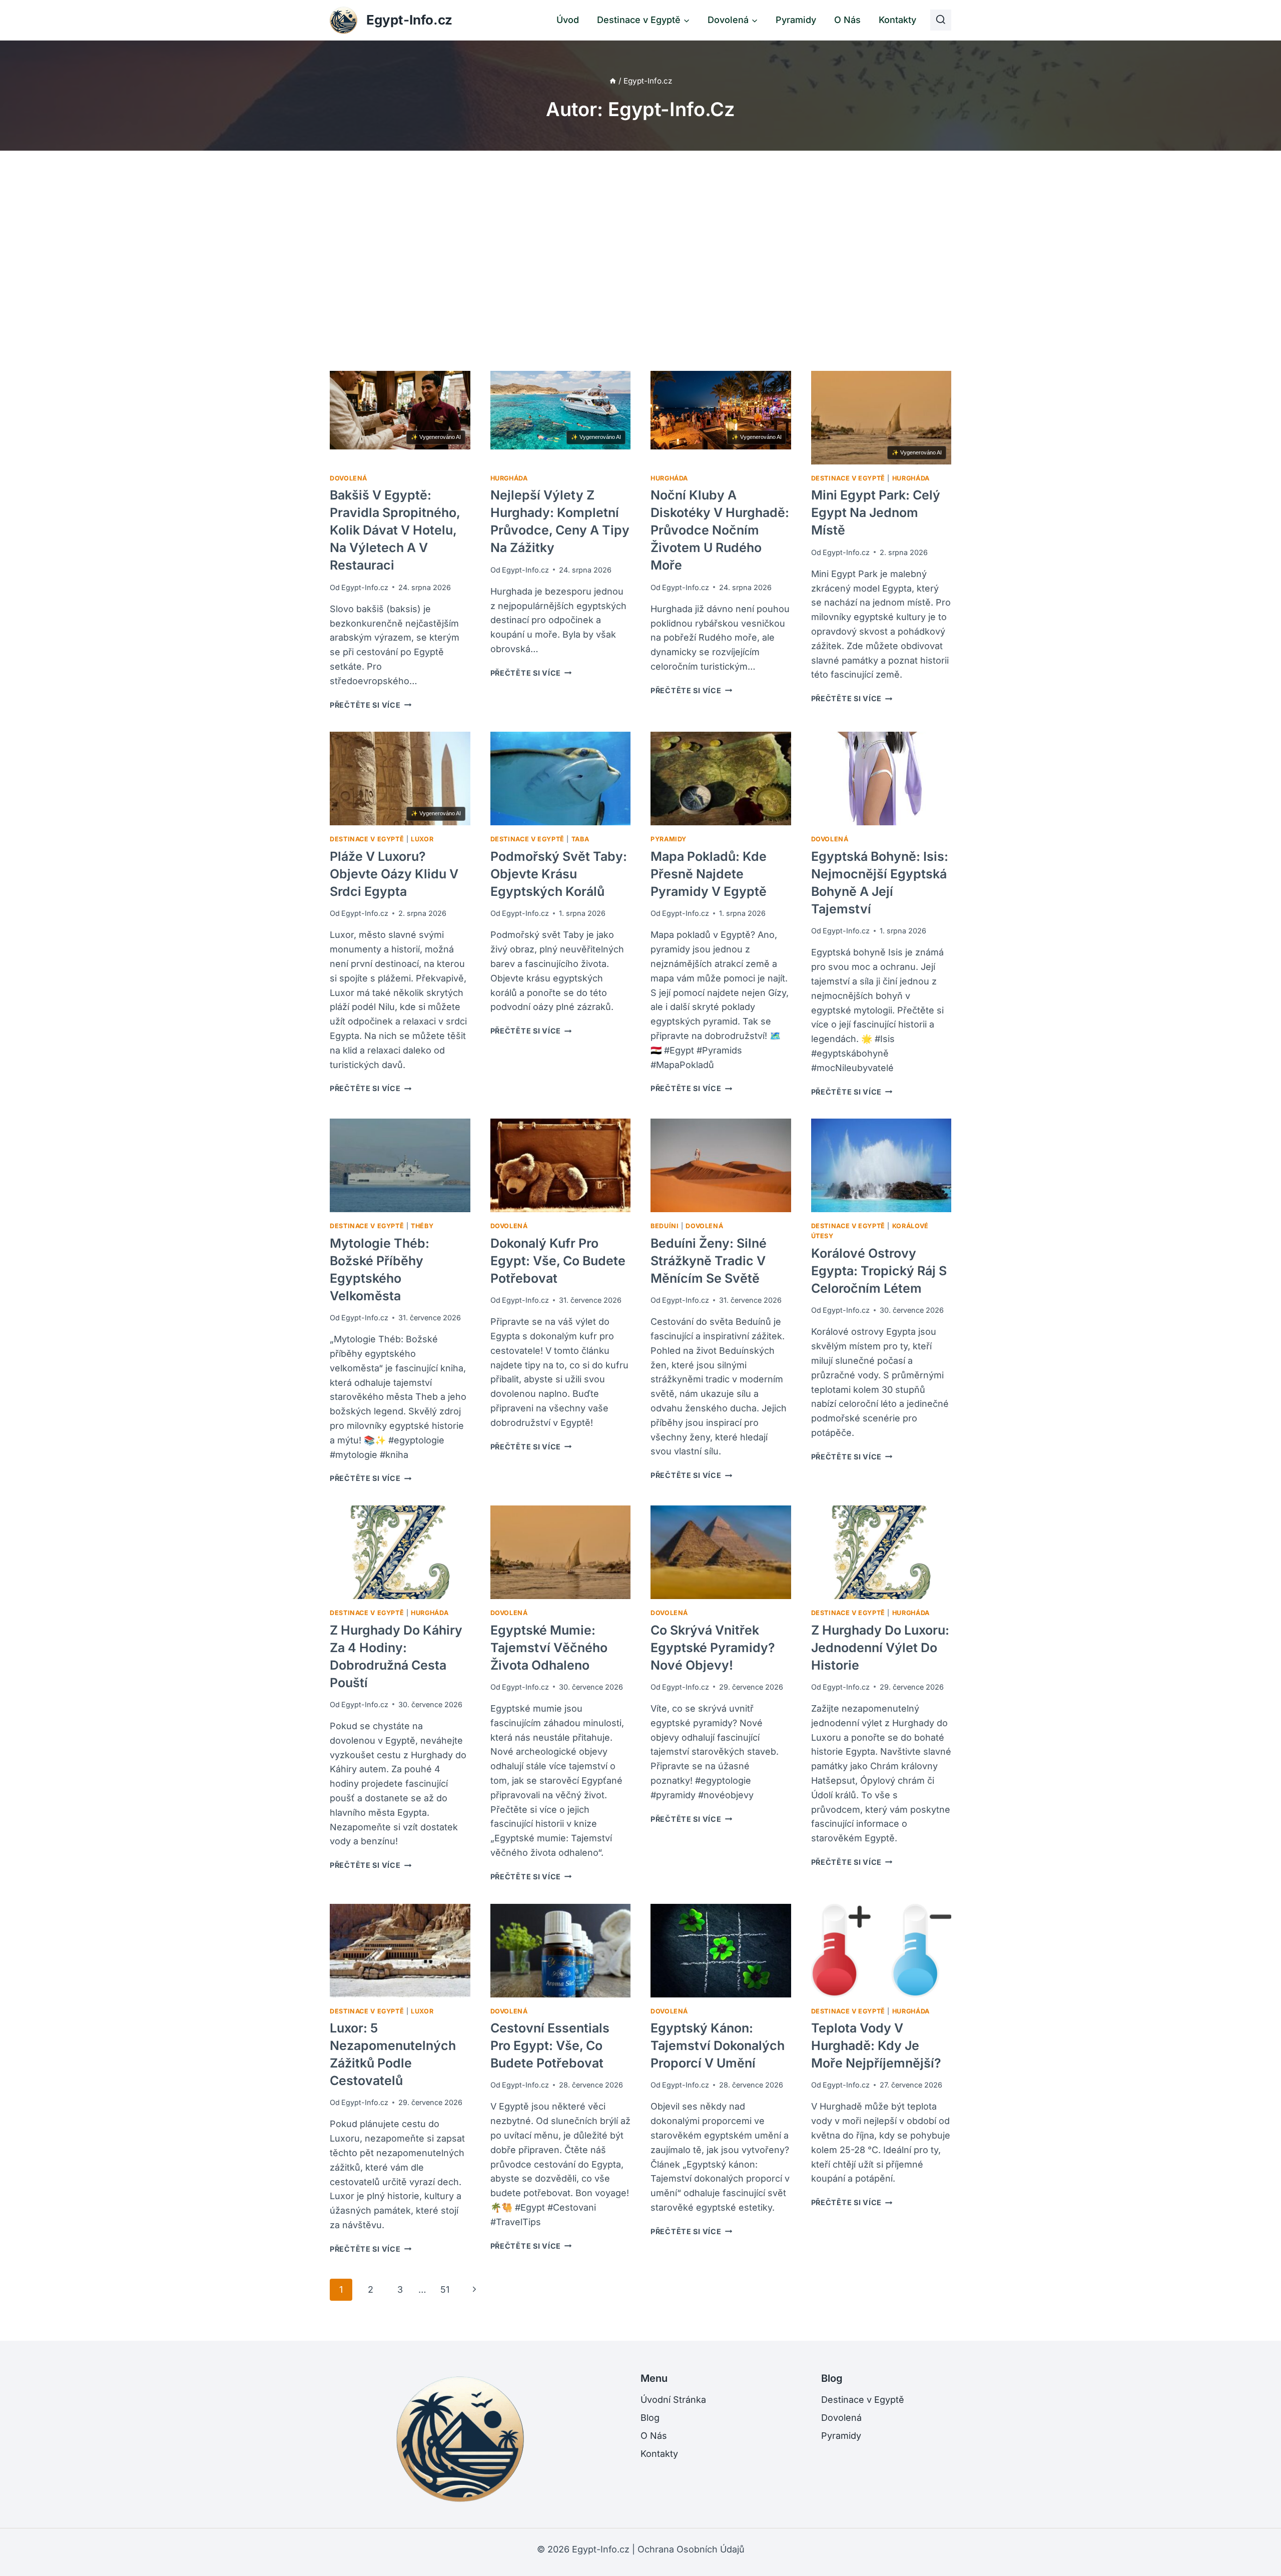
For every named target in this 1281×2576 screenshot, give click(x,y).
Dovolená (349, 478)
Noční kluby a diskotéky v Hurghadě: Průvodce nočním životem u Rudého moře (720, 530)
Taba (580, 839)
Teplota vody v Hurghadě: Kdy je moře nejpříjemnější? (876, 2045)
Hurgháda (509, 478)
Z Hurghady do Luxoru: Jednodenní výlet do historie (880, 1648)
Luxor (422, 839)
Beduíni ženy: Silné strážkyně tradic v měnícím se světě (709, 1261)
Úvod (568, 20)
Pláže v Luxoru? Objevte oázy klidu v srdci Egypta (394, 874)
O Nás (847, 20)
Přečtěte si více (371, 705)
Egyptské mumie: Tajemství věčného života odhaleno (549, 1648)
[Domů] (613, 81)
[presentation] (400, 418)
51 (445, 2289)
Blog (650, 2418)
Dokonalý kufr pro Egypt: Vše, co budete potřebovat (558, 1261)
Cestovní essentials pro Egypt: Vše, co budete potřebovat (550, 2045)
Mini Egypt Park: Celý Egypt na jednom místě (876, 512)
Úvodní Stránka (673, 2400)
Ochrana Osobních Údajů (691, 2549)
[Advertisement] (640, 261)
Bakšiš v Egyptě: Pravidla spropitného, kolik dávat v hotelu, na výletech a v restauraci (395, 530)
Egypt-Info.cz (365, 587)
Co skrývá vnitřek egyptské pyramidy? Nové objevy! (713, 1648)
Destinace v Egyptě (848, 478)
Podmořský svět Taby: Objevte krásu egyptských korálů (559, 874)
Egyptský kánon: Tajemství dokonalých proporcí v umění (718, 2045)
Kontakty (897, 20)
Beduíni (665, 1226)
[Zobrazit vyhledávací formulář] (941, 20)
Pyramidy (796, 20)
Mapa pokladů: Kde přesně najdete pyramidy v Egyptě (709, 874)
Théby (422, 1226)
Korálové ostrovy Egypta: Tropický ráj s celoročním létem (879, 1271)
